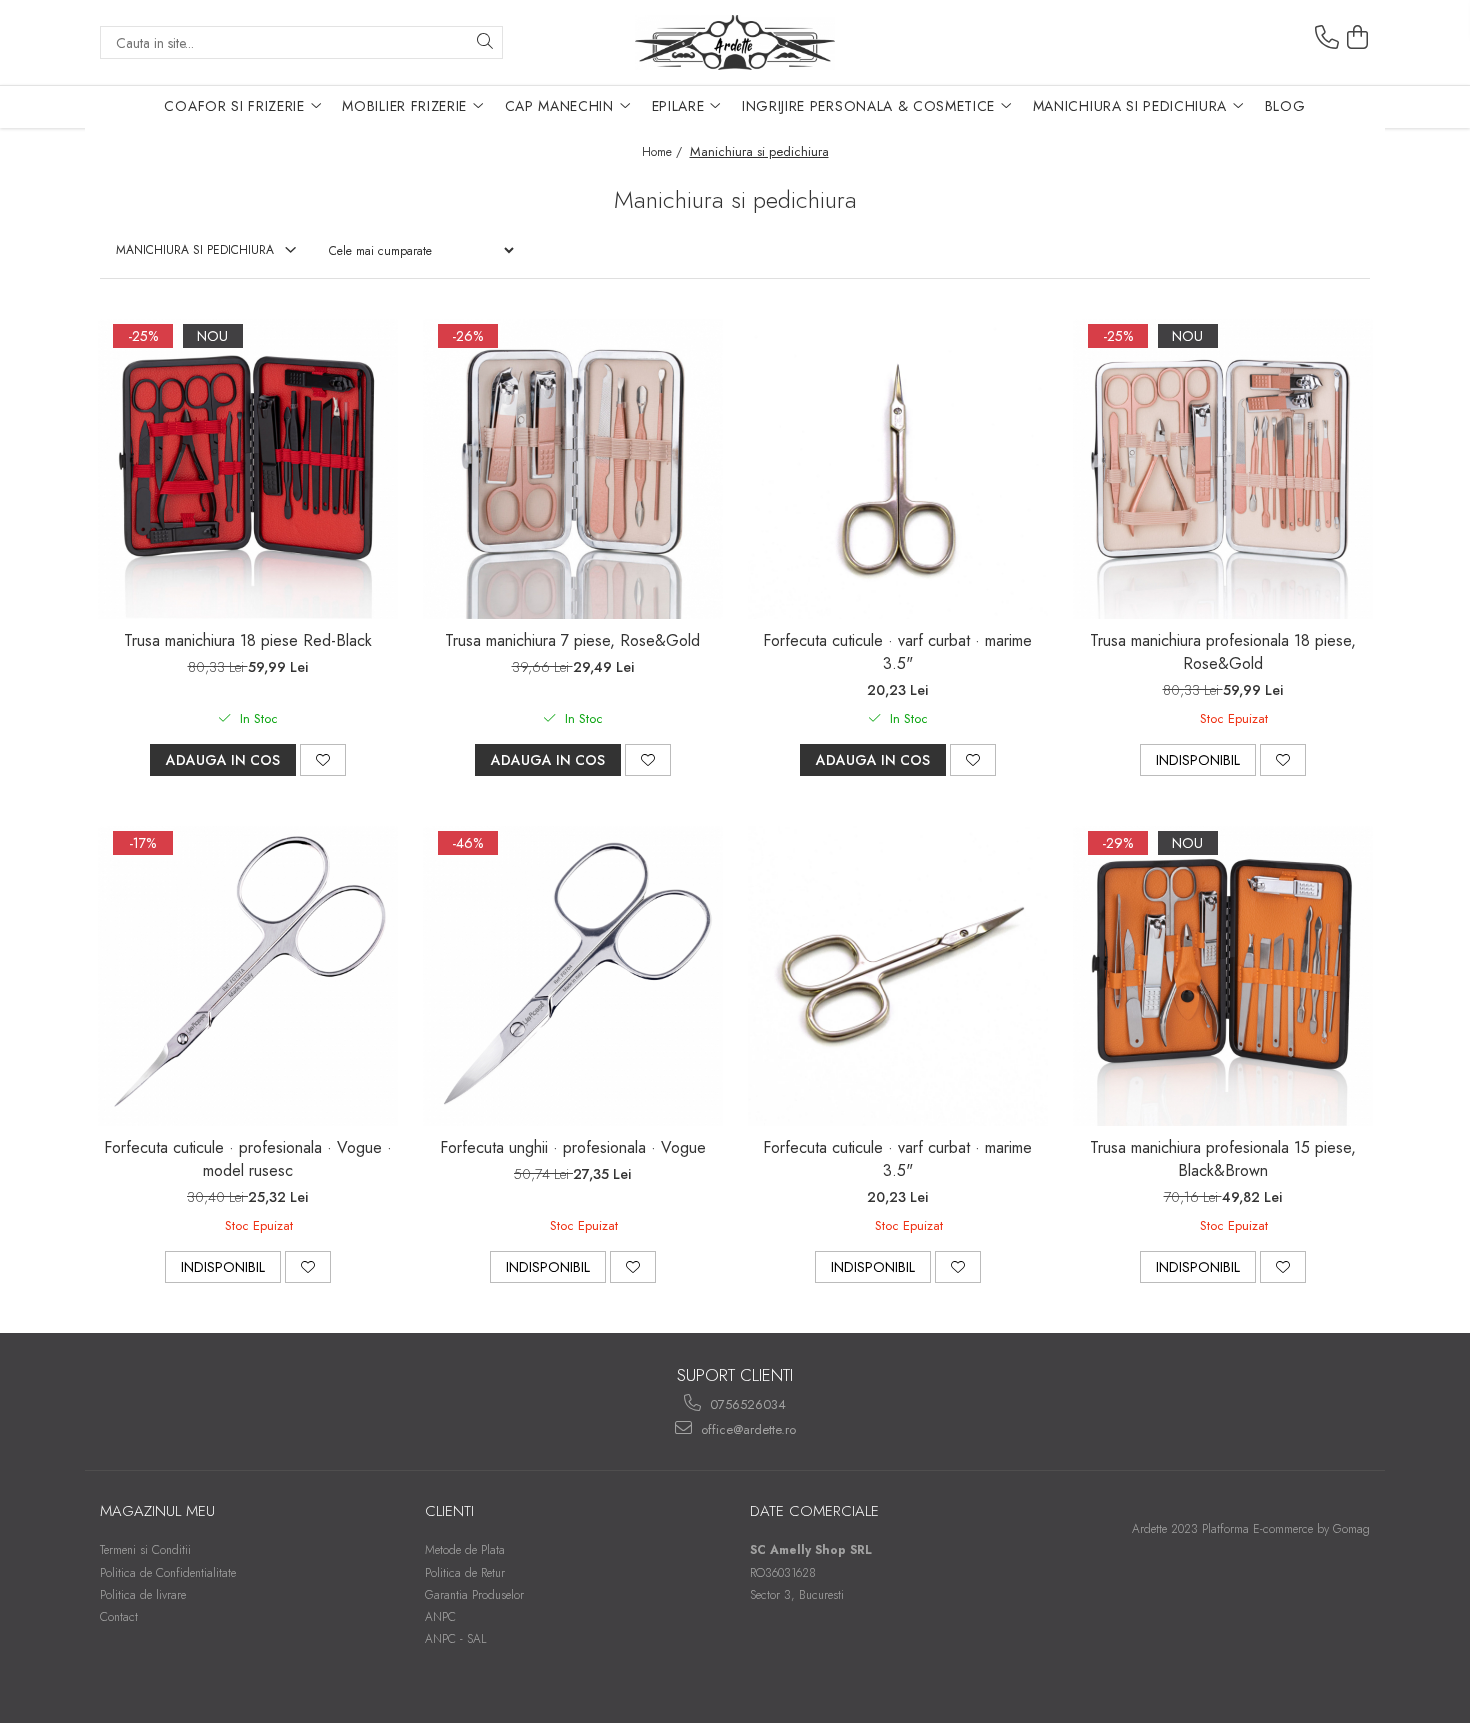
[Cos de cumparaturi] (1358, 38)
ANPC (440, 1617)
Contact (119, 1617)
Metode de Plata (465, 1550)
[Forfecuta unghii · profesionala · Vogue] (573, 976)
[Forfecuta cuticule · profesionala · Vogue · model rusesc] (248, 976)
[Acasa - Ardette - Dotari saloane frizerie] (735, 42)
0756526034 (746, 1404)
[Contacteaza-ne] (1327, 38)
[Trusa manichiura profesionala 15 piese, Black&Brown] (1223, 976)
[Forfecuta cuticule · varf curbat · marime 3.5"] (898, 469)
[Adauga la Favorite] (323, 760)
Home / (664, 152)
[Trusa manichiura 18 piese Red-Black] (248, 469)
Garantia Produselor (474, 1595)
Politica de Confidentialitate (168, 1573)
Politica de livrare (143, 1595)
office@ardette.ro (746, 1429)
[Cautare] (485, 42)
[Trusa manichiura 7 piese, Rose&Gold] (573, 469)
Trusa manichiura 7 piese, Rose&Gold (572, 640)
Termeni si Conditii (145, 1550)
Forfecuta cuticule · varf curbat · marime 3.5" (897, 652)
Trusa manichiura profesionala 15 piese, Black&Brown (1223, 1159)
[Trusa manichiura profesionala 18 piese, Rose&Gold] (1223, 469)
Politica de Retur (465, 1573)
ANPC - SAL (456, 1639)
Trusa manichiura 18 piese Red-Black (248, 640)
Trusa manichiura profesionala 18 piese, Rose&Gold (1223, 652)
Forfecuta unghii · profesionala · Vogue (573, 1147)
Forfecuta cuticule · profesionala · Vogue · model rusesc (248, 1159)
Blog (1285, 106)
